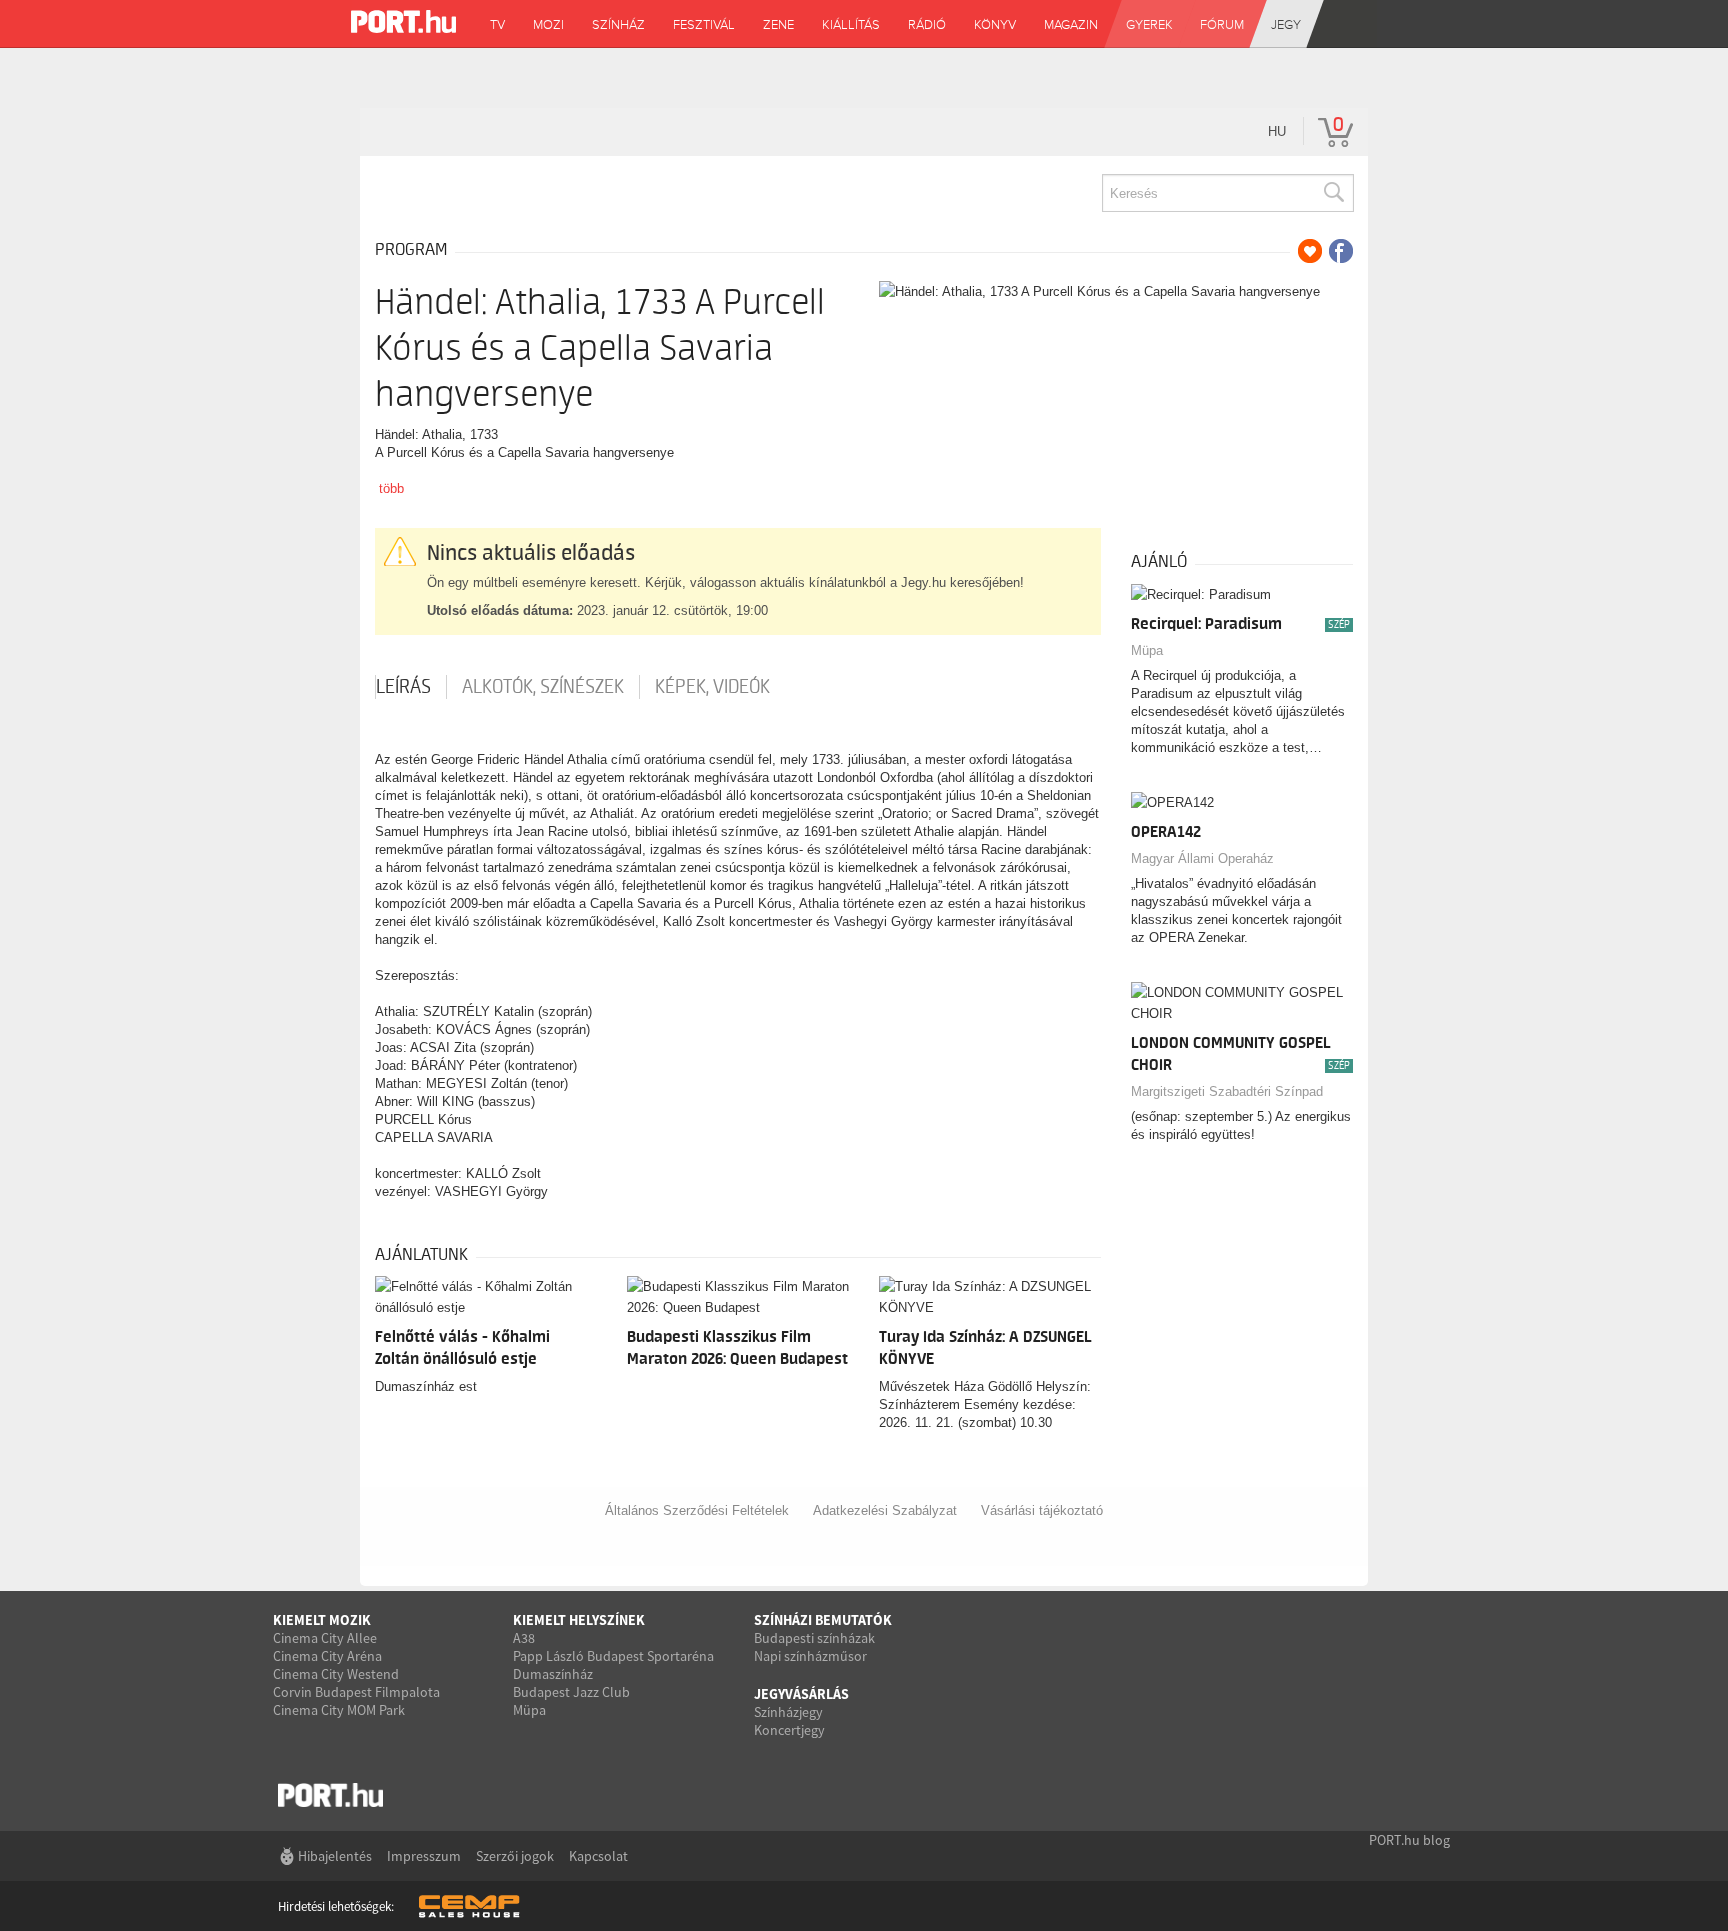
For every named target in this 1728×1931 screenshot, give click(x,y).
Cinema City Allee (325, 1638)
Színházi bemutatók (823, 1620)
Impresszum (424, 1856)
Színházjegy (788, 1712)
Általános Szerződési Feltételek (697, 1510)
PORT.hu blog (1409, 1840)
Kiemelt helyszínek (579, 1620)
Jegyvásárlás (801, 1694)
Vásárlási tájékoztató (1042, 1510)
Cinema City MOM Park (339, 1710)
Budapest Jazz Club (571, 1692)
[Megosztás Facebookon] (1341, 251)
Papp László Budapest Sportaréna (613, 1656)
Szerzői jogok (515, 1856)
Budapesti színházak (814, 1638)
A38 (524, 1638)
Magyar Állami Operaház (1202, 858)
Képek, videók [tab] (712, 687)
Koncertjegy (789, 1730)
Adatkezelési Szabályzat (885, 1510)
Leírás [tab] (403, 687)
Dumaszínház (553, 1674)
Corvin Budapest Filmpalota (356, 1692)
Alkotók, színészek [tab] (543, 687)
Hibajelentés (335, 1856)
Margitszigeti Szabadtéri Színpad (1227, 1091)
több (391, 488)
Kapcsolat (598, 1856)
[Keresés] (1333, 193)
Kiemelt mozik (322, 1620)
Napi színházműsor (810, 1656)
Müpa (1147, 650)
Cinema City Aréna (327, 1656)
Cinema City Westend (336, 1674)
